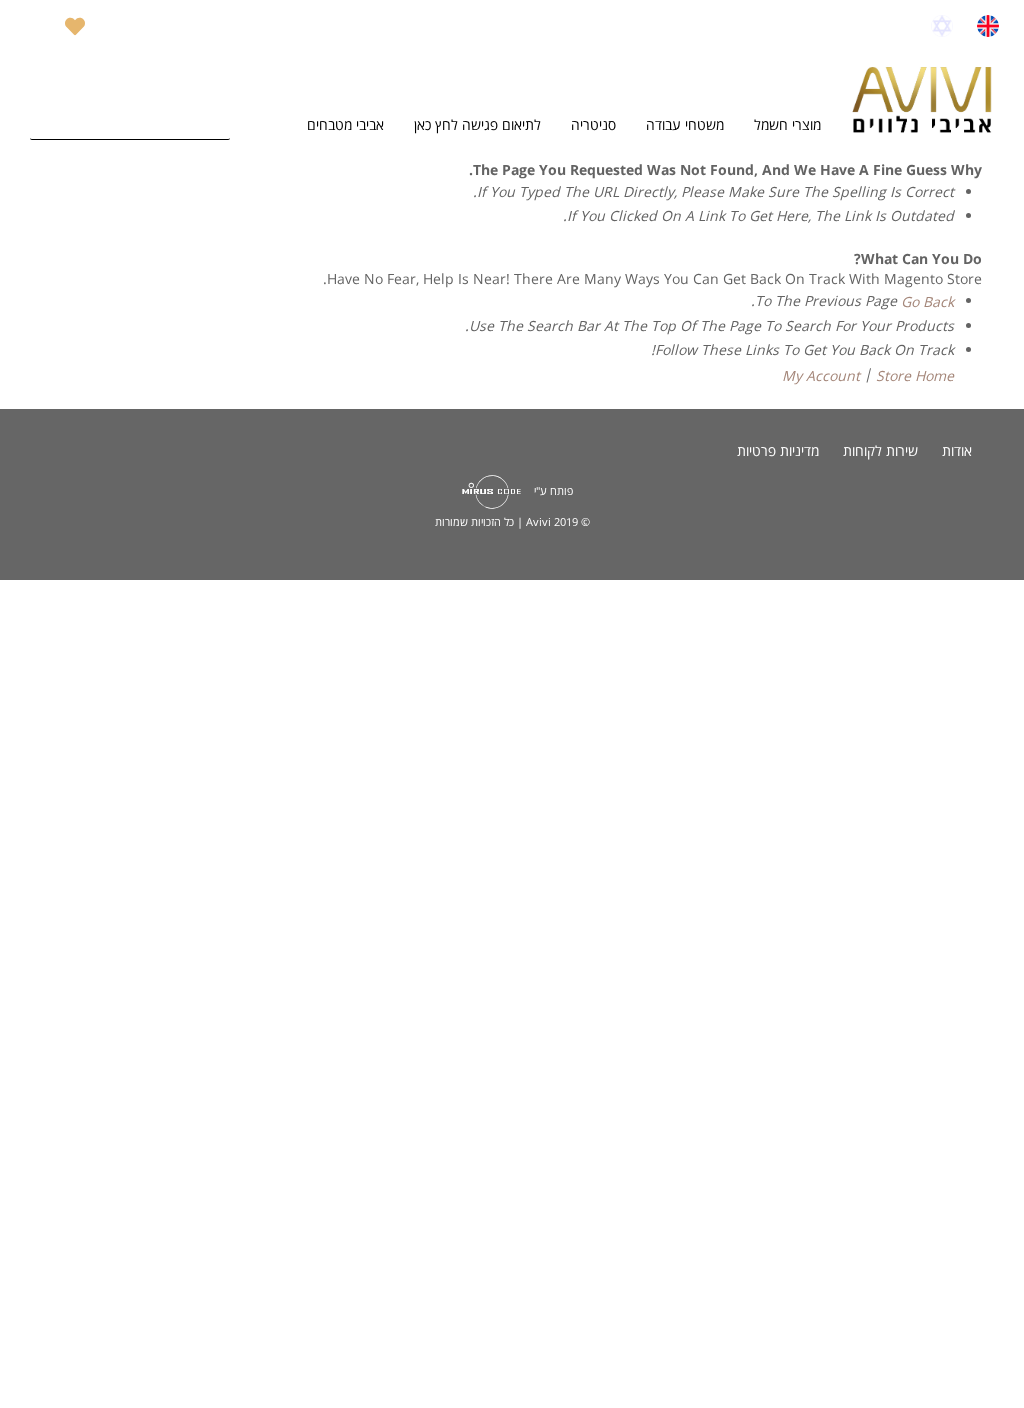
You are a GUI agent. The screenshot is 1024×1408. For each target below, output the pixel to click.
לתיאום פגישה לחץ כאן (477, 124)
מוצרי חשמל (787, 124)
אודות (957, 450)
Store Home (915, 375)
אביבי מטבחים (345, 124)
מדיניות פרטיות (778, 450)
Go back (927, 301)
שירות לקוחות (880, 450)
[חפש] (210, 120)
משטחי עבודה (685, 124)
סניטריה (593, 124)
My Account (821, 375)
